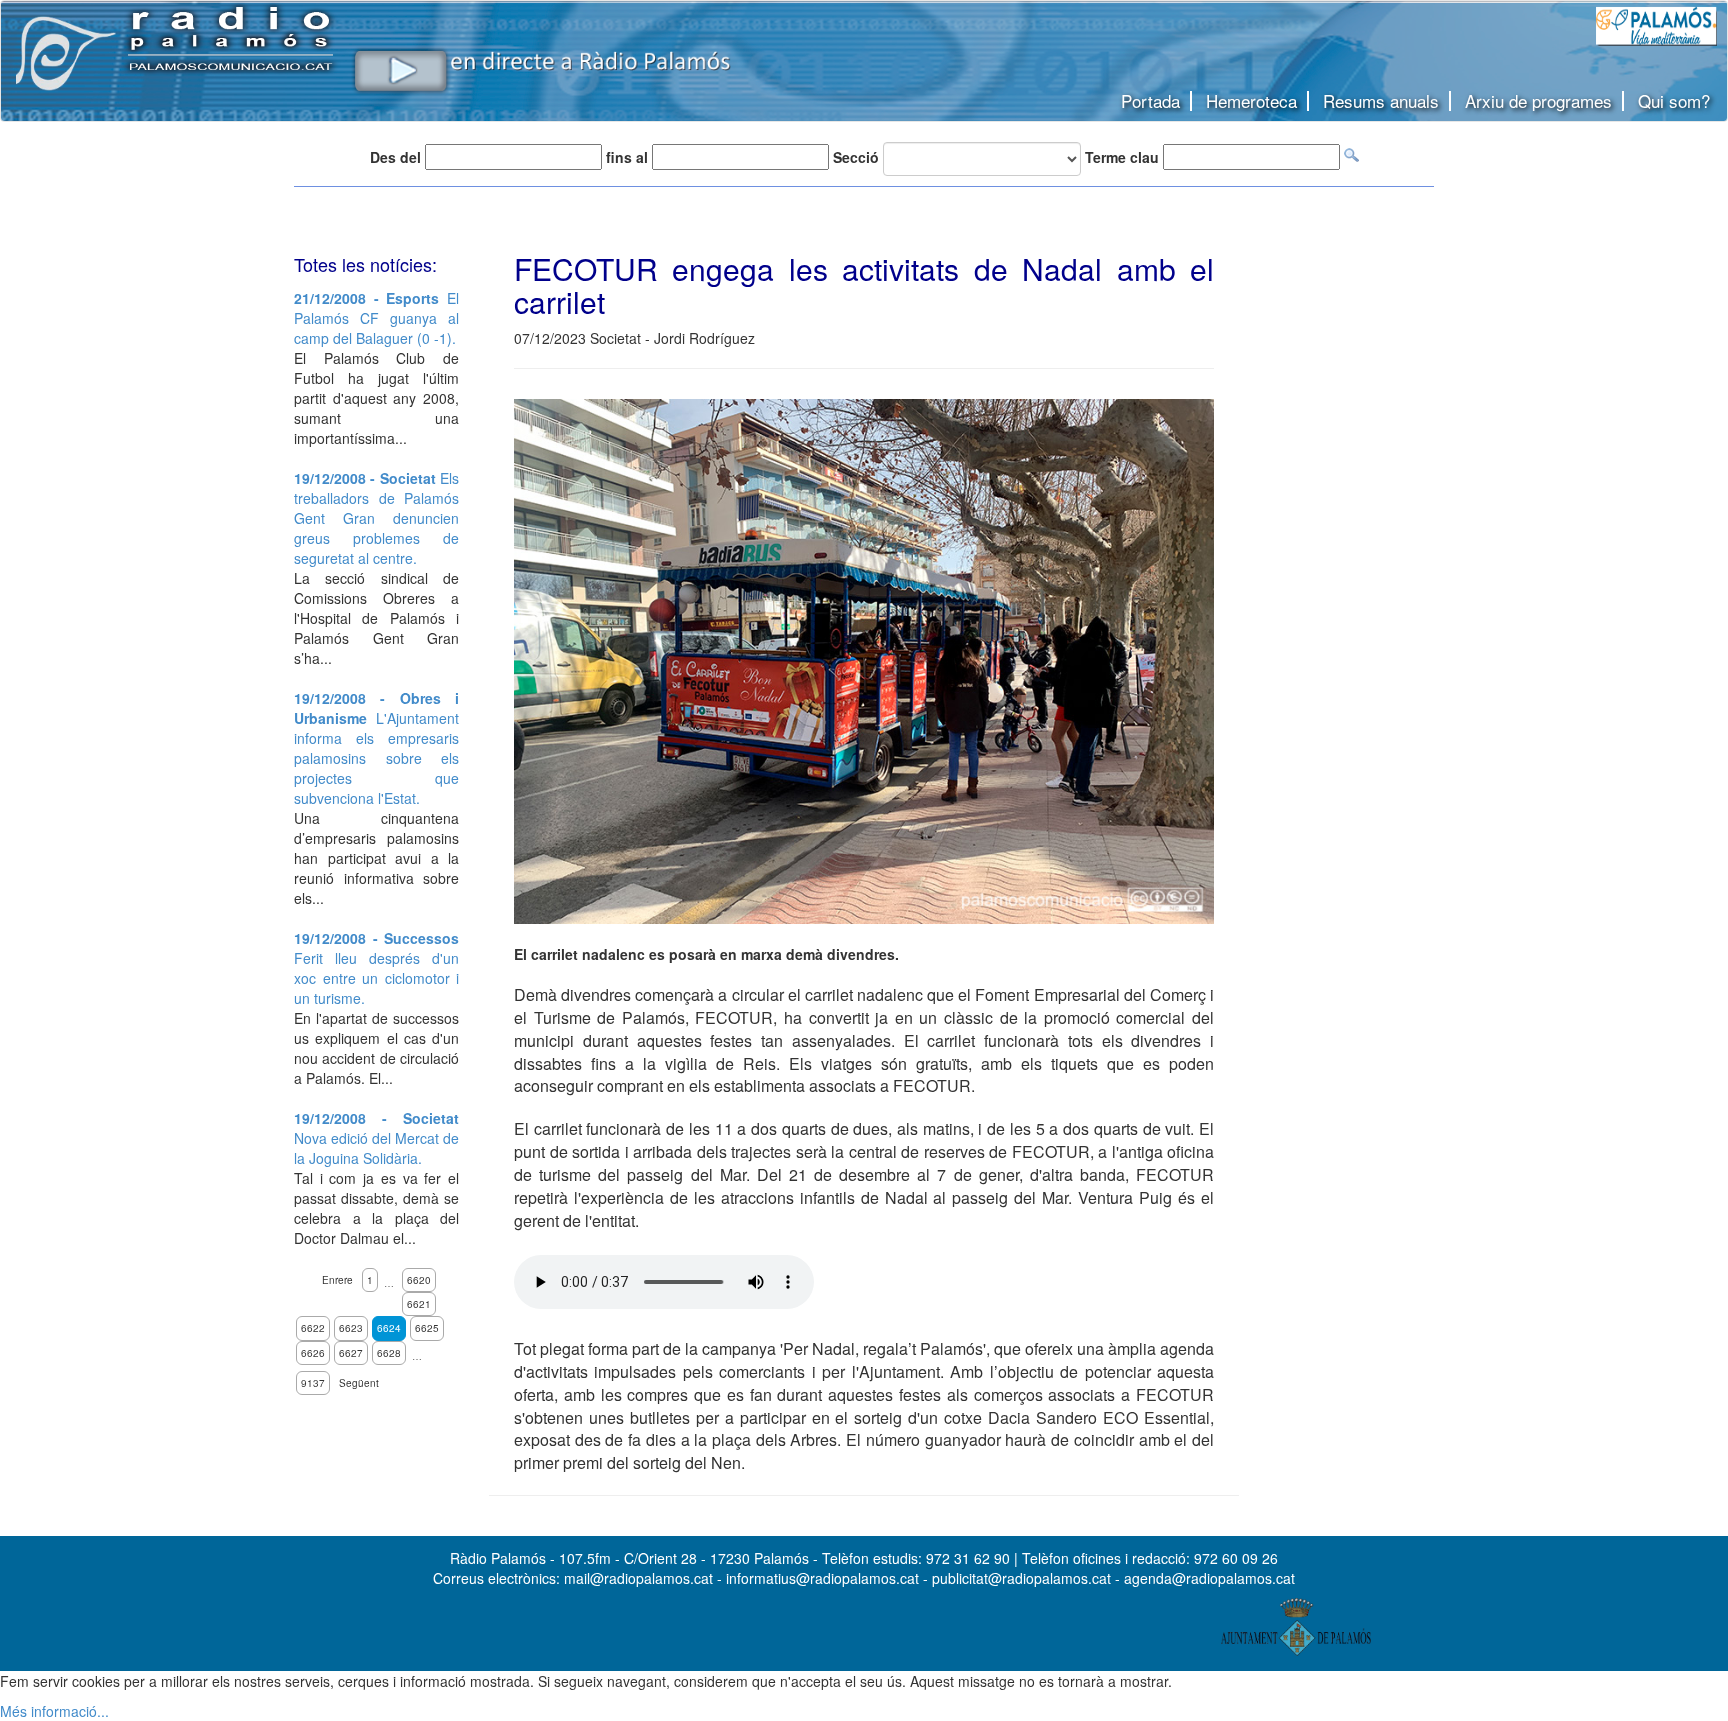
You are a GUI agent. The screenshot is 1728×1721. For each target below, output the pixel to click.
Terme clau (1122, 157)
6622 (313, 1328)
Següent (359, 1383)
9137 (313, 1383)
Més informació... (54, 1711)
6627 (351, 1353)
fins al (627, 157)
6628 (389, 1353)
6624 (389, 1328)
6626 (313, 1353)
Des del (395, 157)
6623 (351, 1328)
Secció (856, 157)
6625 (427, 1328)
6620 (419, 1280)
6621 (419, 1304)
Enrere (337, 1280)
